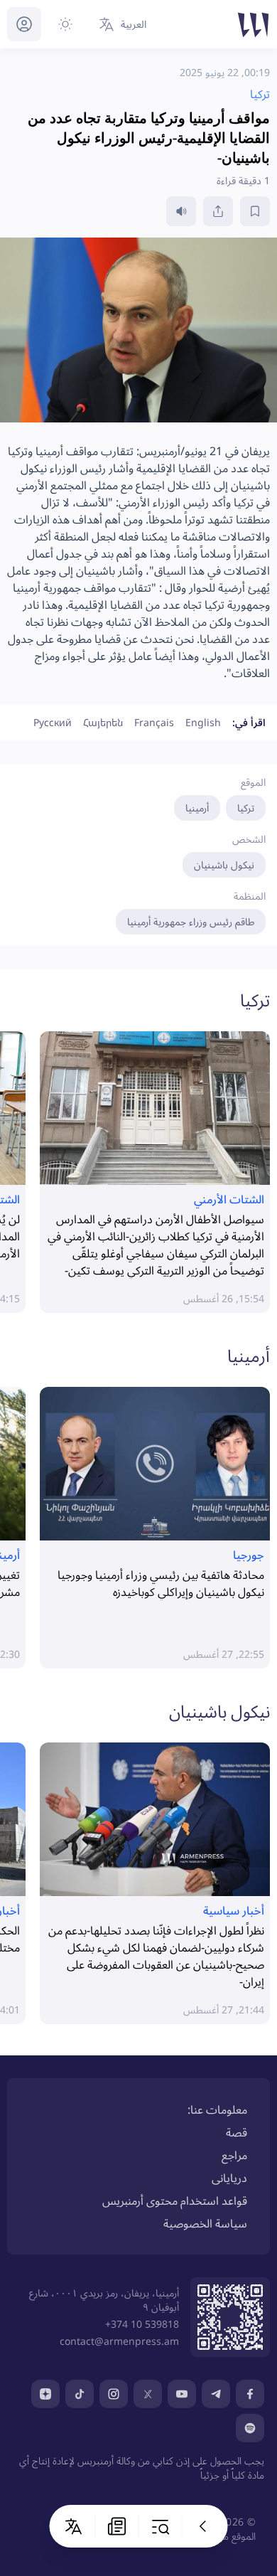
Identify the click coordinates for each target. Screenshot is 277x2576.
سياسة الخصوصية (205, 2223)
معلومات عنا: (217, 2109)
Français (154, 722)
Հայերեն (103, 722)
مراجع (234, 2155)
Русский (53, 722)
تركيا (246, 808)
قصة (237, 2132)
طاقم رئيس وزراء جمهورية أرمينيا (191, 921)
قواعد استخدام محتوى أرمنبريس (175, 2200)
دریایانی (229, 2178)
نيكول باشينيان (224, 864)
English (203, 722)
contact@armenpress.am (119, 2341)
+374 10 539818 (142, 2324)
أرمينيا (197, 808)
